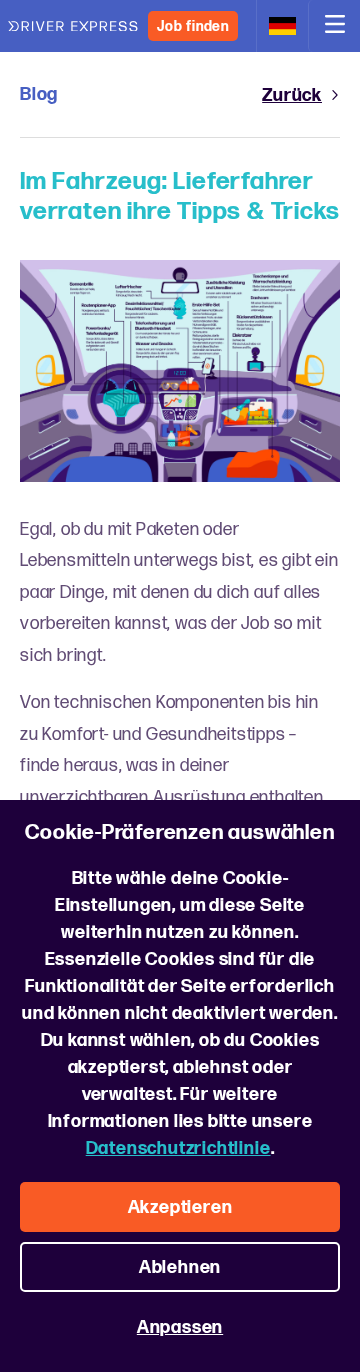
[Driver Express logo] (73, 26)
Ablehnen (180, 1267)
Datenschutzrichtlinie (178, 1148)
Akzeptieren (180, 1207)
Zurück (292, 95)
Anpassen (180, 1327)
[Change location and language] (282, 26)
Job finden (193, 26)
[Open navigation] (334, 26)
